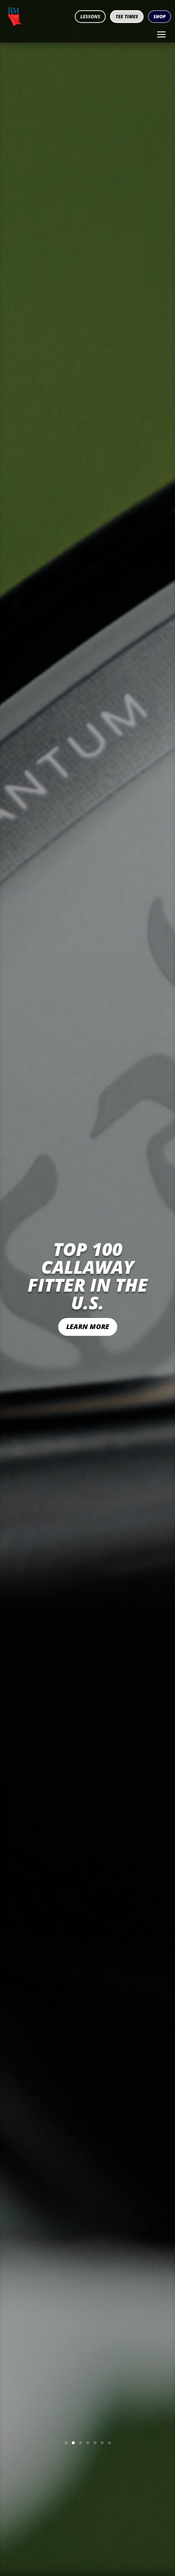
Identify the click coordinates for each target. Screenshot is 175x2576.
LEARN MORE (88, 1326)
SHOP (159, 16)
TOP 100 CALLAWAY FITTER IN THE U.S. (88, 1276)
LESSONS (90, 16)
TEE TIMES (127, 16)
